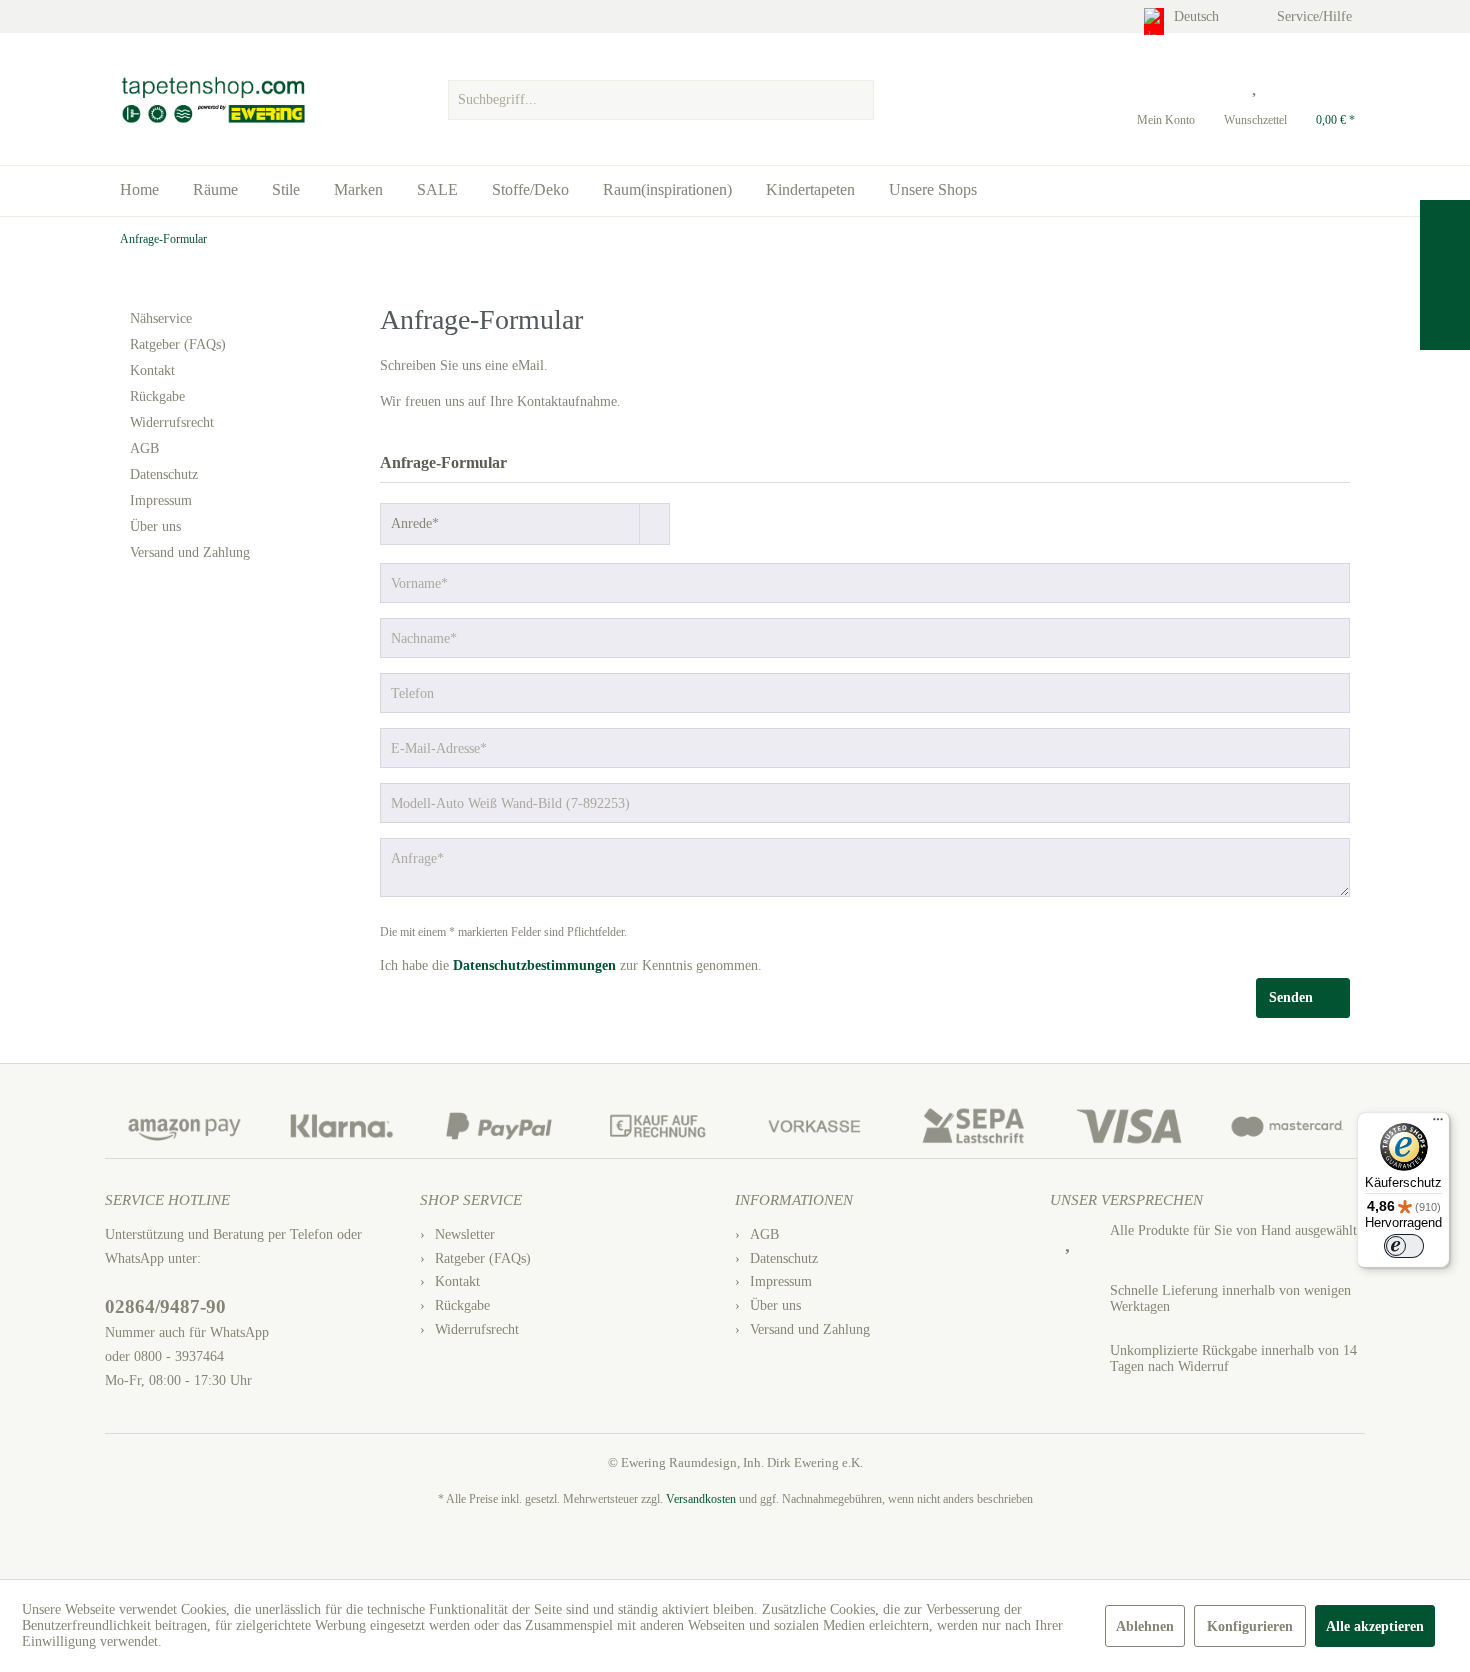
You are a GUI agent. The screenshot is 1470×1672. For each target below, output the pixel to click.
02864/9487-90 (165, 1306)
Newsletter (465, 1234)
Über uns (155, 526)
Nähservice (161, 318)
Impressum (161, 500)
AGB (144, 448)
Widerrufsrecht (172, 422)
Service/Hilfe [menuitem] (1316, 16)
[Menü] (1438, 1124)
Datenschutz (164, 474)
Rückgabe (157, 396)
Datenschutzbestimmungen (534, 965)
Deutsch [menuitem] (1198, 16)
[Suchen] (856, 100)
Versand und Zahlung (190, 552)
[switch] (1404, 1246)
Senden (1291, 997)
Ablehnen (1145, 1626)
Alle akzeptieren (1375, 1626)
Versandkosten (701, 1499)
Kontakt (152, 370)
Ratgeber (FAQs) (178, 344)
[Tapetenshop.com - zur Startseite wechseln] (212, 100)
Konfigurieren (1250, 1626)
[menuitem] (660, 95)
